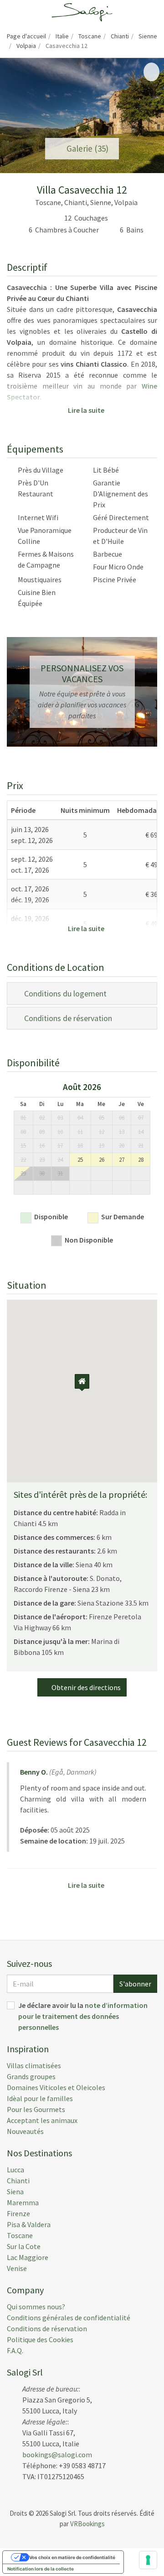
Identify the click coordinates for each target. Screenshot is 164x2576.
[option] (82, 1141)
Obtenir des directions (85, 1687)
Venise (17, 2268)
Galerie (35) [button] (86, 148)
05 (102, 1118)
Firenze (18, 2213)
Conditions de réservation (66, 1018)
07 (141, 1118)
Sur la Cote (24, 2246)
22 (23, 1160)
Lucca (15, 2170)
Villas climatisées (34, 2065)
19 (102, 1146)
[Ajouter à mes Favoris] (151, 72)
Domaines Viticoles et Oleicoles (56, 2087)
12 (102, 1132)
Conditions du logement (64, 993)
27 (122, 1160)
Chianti (18, 2181)
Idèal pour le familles (40, 2098)
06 (122, 1118)
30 (42, 1173)
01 (23, 1118)
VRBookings (87, 2524)
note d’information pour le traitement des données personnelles (83, 2016)
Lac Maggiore (28, 2257)
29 (23, 1173)
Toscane (20, 2235)
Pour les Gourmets (36, 2109)
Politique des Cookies (40, 2339)
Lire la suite (85, 410)
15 (23, 1146)
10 (60, 1132)
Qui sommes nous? (36, 2307)
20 (122, 1146)
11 (80, 1132)
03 (60, 1118)
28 (141, 1160)
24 (60, 1160)
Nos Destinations (39, 2153)
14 (141, 1132)
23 (42, 1160)
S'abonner (135, 1984)
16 (42, 1146)
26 (102, 1160)
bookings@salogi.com (57, 2455)
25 (80, 1160)
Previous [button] (9, 1141)
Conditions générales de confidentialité (69, 2318)
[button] (14, 116)
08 (23, 1132)
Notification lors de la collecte (41, 2569)
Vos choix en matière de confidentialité (72, 2557)
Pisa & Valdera (29, 2224)
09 (42, 1132)
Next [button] (155, 1141)
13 (122, 1132)
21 (141, 1146)
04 (80, 1118)
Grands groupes (31, 2076)
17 (60, 1146)
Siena (15, 2191)
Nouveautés (25, 2131)
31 (60, 1173)
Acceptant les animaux (42, 2120)
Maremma (23, 2202)
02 (42, 1118)
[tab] (82, 993)
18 (80, 1146)
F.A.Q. (15, 2350)
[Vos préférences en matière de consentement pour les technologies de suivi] (148, 2560)
